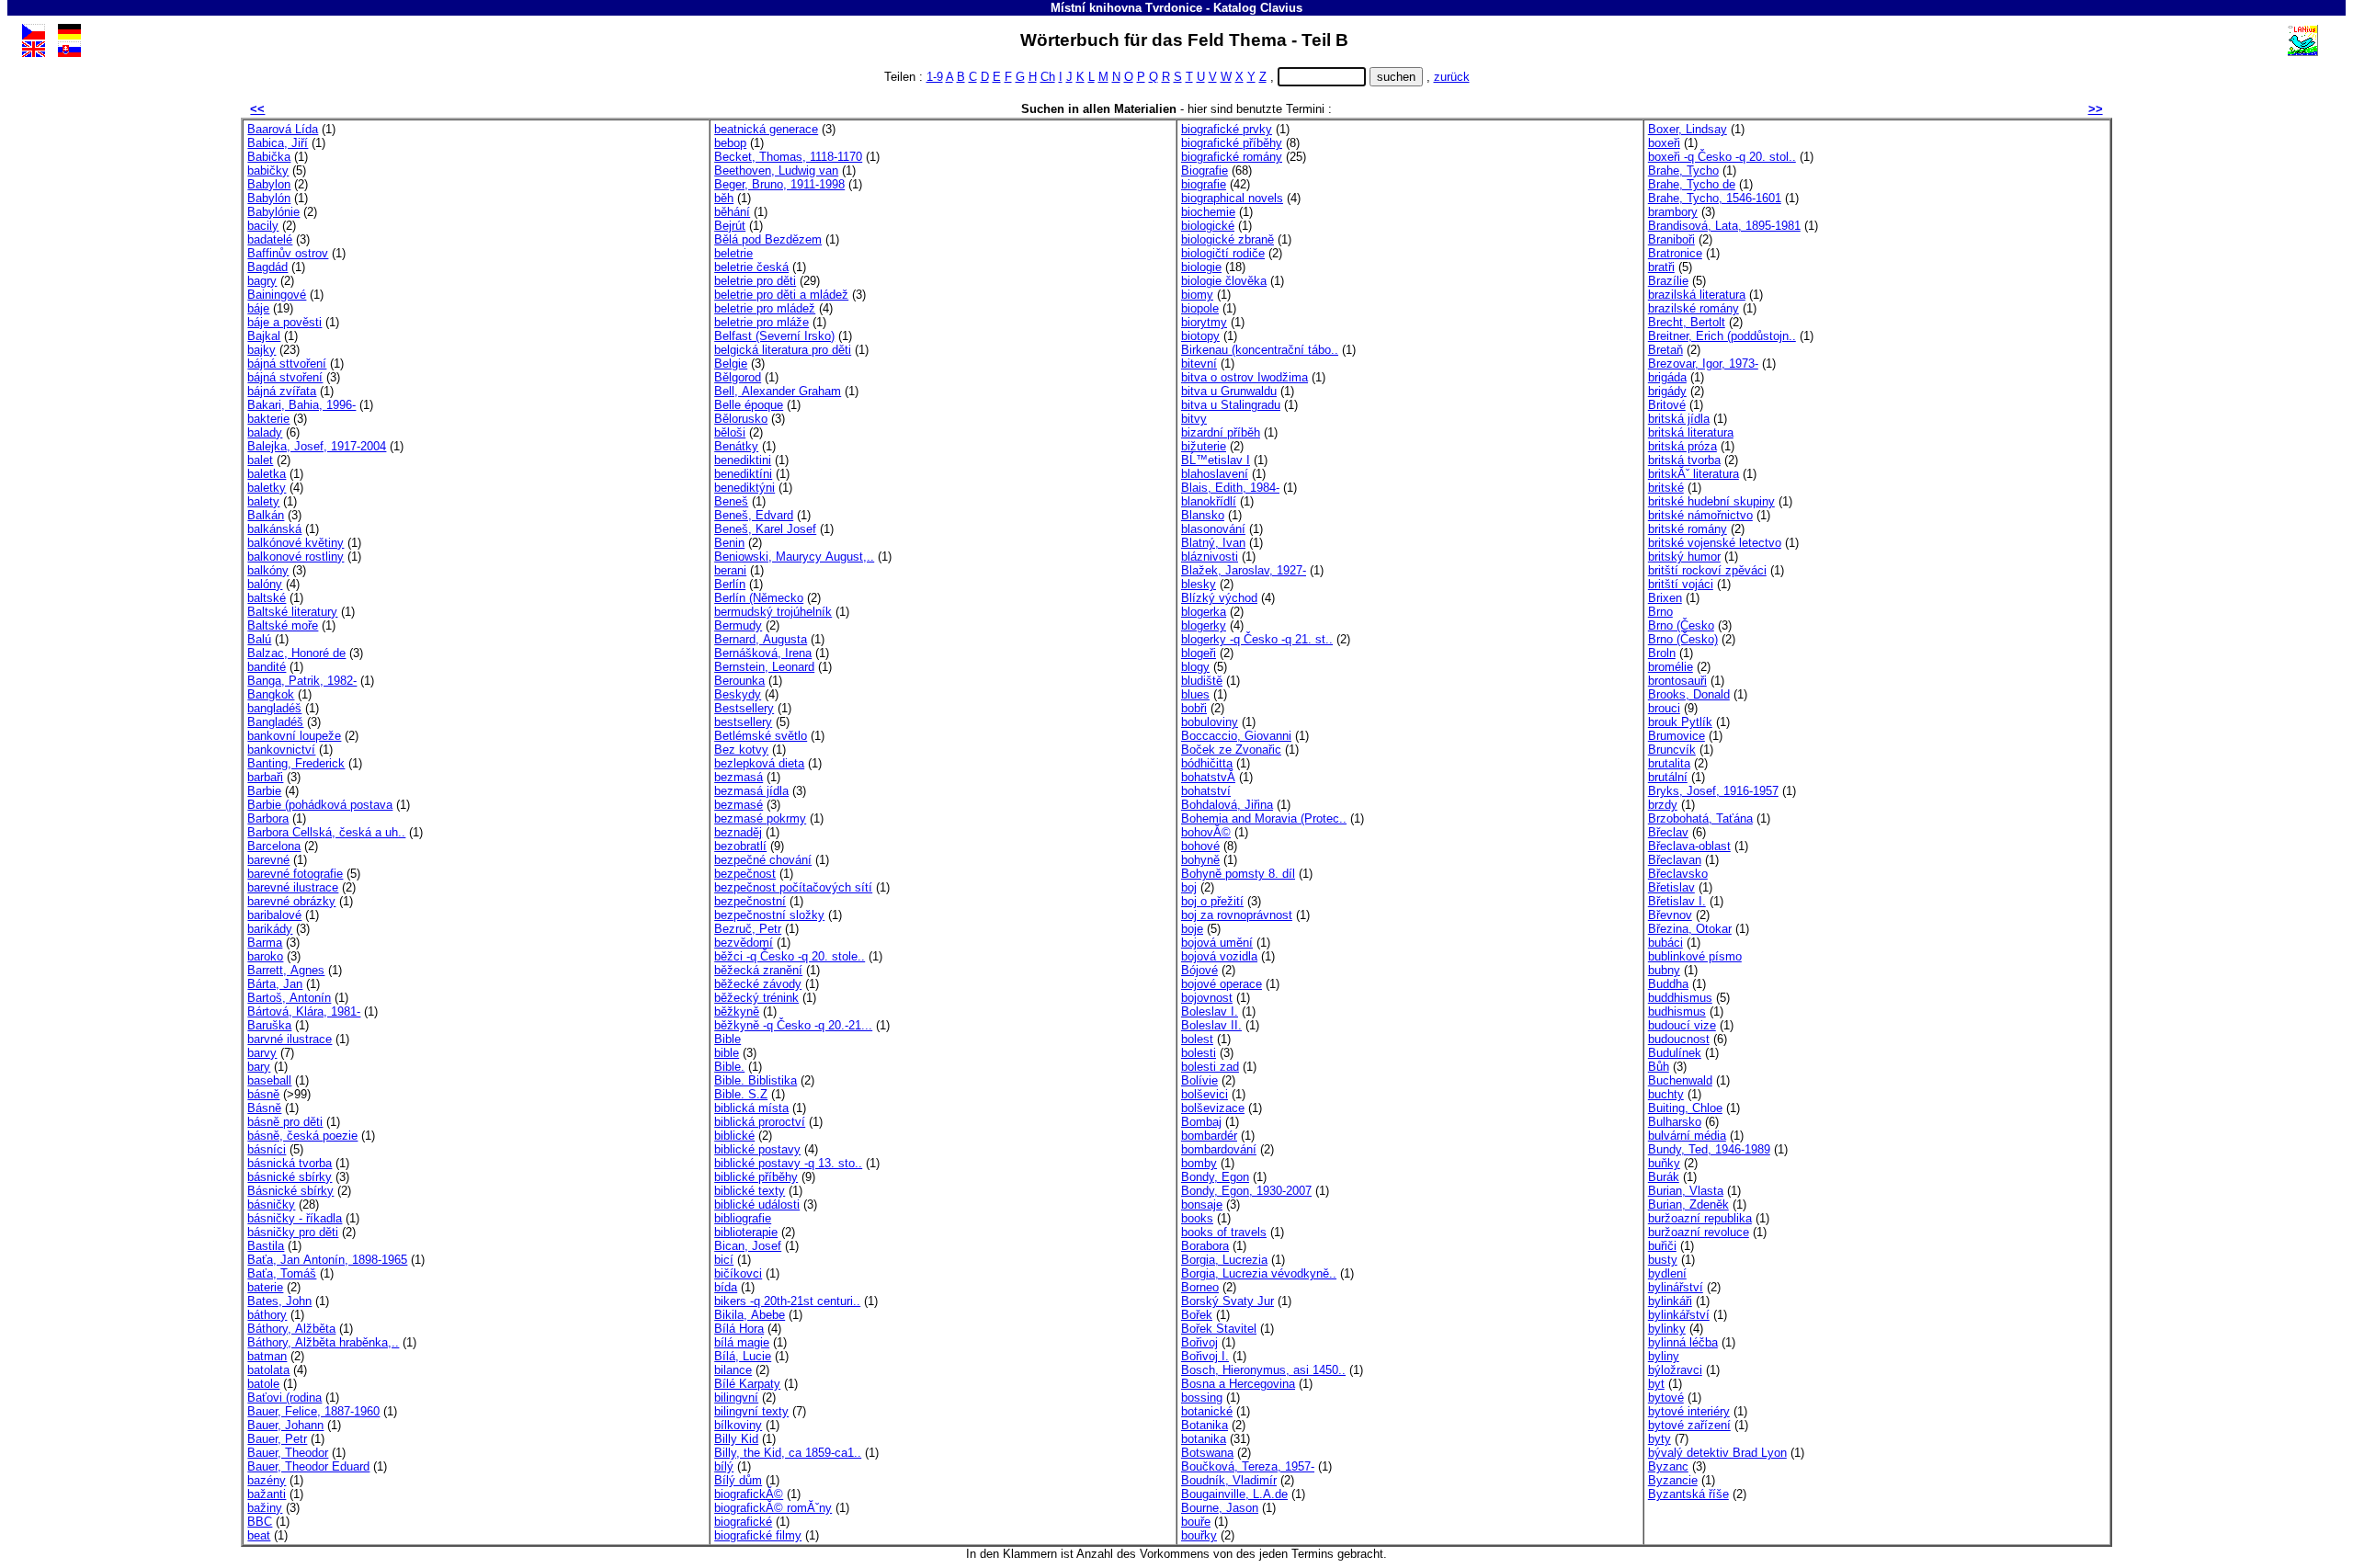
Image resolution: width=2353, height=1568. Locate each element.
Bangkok (271, 694)
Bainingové (277, 295)
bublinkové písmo (1695, 956)
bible (727, 1053)
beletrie (733, 253)
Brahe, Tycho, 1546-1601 (1715, 198)
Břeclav (1668, 832)
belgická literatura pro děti (783, 350)
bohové (1200, 846)
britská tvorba (1684, 460)
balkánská (274, 529)
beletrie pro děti (755, 281)
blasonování (1213, 529)
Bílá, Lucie (743, 1356)
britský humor (1684, 557)
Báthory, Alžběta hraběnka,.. (323, 1342)
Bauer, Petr (277, 1439)
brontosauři (1677, 681)
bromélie (1671, 667)
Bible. (729, 1067)
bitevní (1199, 364)
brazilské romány (1694, 308)
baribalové (274, 915)
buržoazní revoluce (1699, 1232)
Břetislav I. (1677, 901)
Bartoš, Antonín (289, 998)
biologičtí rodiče (1223, 253)
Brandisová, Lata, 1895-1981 (1724, 226)
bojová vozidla (1219, 956)
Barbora (268, 818)
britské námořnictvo (1700, 515)
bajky (261, 350)
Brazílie (1668, 281)
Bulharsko (1675, 1122)
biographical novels (1232, 198)
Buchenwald (1680, 1080)
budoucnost (1679, 1039)
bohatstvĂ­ (1208, 777)
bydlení (1667, 1273)
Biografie (1205, 170)
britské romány (1688, 529)
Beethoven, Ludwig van (776, 170)
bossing (1202, 1398)
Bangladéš (275, 722)
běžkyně (737, 1011)
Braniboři (1671, 239)
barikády (270, 929)
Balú (259, 639)
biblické (734, 1136)
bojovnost (1207, 998)
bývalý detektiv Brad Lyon (1717, 1453)
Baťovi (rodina (284, 1398)
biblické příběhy (756, 1177)
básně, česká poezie (302, 1136)
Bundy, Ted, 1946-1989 (1709, 1149)
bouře (1196, 1522)
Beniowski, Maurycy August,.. (794, 557)
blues (1195, 694)
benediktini (743, 460)
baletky (267, 488)
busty (1663, 1260)
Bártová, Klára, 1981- (304, 1011)
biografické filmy (758, 1535)
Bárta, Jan (275, 984)
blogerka (1204, 612)
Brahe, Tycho (1683, 170)
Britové (1667, 405)
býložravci (1675, 1370)
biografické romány (1232, 157)
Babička (269, 157)
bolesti (1199, 1053)
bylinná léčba (1683, 1342)
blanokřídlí (1209, 501)
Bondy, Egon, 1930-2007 (1246, 1191)
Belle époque (749, 405)
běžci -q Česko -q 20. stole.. (790, 956)
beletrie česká (751, 267)
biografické (743, 1522)
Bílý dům (738, 1480)
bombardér (1209, 1136)
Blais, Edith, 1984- (1230, 488)
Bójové (1199, 970)
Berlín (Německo (759, 598)
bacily (263, 226)
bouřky (1199, 1535)
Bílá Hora (739, 1329)
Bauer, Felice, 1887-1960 (313, 1411)
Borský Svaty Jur (1228, 1301)
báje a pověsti (284, 322)
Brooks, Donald (1689, 694)
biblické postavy (757, 1149)
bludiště (1202, 681)
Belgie (731, 364)
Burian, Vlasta (1686, 1191)
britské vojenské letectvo (1715, 543)
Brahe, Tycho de (1692, 184)
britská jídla (1679, 419)
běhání (732, 212)
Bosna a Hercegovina (1238, 1384)
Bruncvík (1672, 750)
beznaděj (738, 832)
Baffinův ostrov (288, 253)
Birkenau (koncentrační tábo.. (1260, 350)
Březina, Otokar (1690, 929)
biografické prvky (1227, 129)
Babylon (269, 184)
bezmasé (739, 805)
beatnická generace (766, 129)
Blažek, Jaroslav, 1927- (1244, 570)
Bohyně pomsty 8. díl (1238, 874)
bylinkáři (1670, 1301)
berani (730, 570)
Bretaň (1665, 350)
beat (259, 1535)
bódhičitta (1207, 763)
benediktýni (745, 488)
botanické (1207, 1411)
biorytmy (1204, 322)
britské (1666, 488)
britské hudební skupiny (1711, 501)
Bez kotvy (741, 750)
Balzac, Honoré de (296, 653)
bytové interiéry (1689, 1411)
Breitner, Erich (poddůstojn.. (1722, 336)
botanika (1204, 1439)
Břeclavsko (1678, 874)
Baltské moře (283, 625)
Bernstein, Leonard (764, 667)
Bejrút (730, 226)
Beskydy (738, 694)
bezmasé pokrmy (760, 818)
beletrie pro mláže (762, 322)
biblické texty (750, 1191)
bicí (724, 1260)
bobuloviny (1210, 722)
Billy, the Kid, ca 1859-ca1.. (788, 1453)
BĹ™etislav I (1216, 460)
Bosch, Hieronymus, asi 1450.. (1263, 1370)
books (1197, 1218)
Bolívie (1199, 1080)
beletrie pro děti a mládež (781, 295)
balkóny (268, 570)
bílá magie (742, 1342)
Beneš (731, 501)
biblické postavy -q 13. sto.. (788, 1163)
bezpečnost (745, 874)
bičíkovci (738, 1273)
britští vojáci (1681, 584)
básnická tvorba (290, 1163)
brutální (1668, 777)
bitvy (1194, 419)
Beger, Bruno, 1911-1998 (779, 184)
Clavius (1281, 8)
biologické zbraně (1228, 239)
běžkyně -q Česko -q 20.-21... (793, 1025)
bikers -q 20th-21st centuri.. (787, 1301)
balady (265, 432)
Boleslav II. (1211, 1025)
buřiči (1662, 1246)
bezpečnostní (750, 901)
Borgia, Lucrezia (1224, 1260)
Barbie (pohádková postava (320, 805)
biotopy (1200, 336)
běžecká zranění (758, 970)
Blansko (1203, 515)
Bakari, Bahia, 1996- (301, 405)
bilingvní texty (751, 1411)
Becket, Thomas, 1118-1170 (788, 157)
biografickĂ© (749, 1494)
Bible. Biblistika (756, 1080)
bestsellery (743, 722)
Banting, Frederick (296, 763)
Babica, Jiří (278, 143)
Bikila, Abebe (750, 1315)
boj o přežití (1212, 901)
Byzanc (1668, 1466)
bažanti (267, 1494)
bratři (1661, 267)
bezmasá (739, 777)
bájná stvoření (285, 377)
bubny (1664, 970)
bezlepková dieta (759, 763)
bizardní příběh (1221, 432)
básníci (267, 1149)
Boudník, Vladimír (1229, 1480)
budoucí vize (1682, 1025)
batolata (268, 1370)
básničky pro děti (293, 1232)
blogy (1195, 667)
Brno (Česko (1681, 625)
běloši (730, 432)
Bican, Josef (748, 1246)
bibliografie (743, 1218)
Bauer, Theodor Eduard (308, 1466)
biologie (1201, 267)
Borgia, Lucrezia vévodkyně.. (1259, 1273)
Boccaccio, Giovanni (1236, 736)
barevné (268, 860)
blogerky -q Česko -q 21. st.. (1257, 639)
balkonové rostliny (296, 557)
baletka (267, 474)
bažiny (265, 1508)
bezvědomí (744, 943)
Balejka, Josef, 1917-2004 (317, 446)
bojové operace (1222, 984)
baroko (265, 956)
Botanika (1205, 1425)
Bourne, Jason (1220, 1508)
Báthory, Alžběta (291, 1329)
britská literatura (1691, 432)
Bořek (1197, 1315)
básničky (271, 1204)
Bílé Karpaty (747, 1384)
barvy (262, 1053)
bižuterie (1204, 446)
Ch (1048, 77)
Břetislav (1671, 887)
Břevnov (1670, 915)
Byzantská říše (1688, 1494)
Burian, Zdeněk (1688, 1204)
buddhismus (1680, 998)
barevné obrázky (291, 901)
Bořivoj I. (1205, 1356)
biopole (1200, 308)
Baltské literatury (292, 612)
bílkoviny (738, 1425)
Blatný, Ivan (1213, 543)
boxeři (1664, 143)
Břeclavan (1675, 860)
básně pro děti (285, 1122)
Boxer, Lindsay (1688, 129)
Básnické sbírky (290, 1191)
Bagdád (267, 267)
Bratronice (1675, 253)
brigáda (1667, 377)
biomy (1197, 295)
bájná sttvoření (287, 364)
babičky (268, 170)
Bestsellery (744, 708)
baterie (265, 1287)
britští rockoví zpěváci (1707, 570)
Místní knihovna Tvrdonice (1126, 8)
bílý (724, 1466)
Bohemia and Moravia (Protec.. (1264, 818)
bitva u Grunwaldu (1229, 391)
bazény (267, 1480)
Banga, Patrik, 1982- (302, 681)
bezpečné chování (763, 860)
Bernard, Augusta (761, 639)
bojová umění (1217, 943)
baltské (267, 598)
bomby (1199, 1163)
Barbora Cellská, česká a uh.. (326, 832)
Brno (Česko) (1683, 639)
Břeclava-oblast (1689, 846)
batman (267, 1356)
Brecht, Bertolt (1687, 322)
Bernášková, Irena (763, 653)
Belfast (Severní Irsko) (774, 336)
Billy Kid (736, 1439)
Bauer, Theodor (288, 1453)
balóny (265, 584)
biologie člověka (1224, 281)
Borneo (1200, 1287)
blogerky (1204, 625)
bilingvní (736, 1398)
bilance (733, 1370)
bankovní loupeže (294, 736)
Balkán (266, 515)
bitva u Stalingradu (1231, 405)
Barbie (264, 791)
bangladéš (274, 708)
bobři (1194, 708)
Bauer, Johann (285, 1425)
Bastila (266, 1246)
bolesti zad (1210, 1067)
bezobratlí (740, 846)
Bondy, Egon (1215, 1177)
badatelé (270, 239)
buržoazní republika (1700, 1218)
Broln (1662, 653)
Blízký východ (1219, 598)
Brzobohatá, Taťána (1700, 818)
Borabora (1205, 1246)
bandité (267, 667)
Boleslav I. (1210, 1011)
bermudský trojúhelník (773, 612)
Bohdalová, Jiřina (1227, 805)
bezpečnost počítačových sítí (793, 887)
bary (259, 1067)
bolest (1197, 1039)
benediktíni (743, 474)
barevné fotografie (295, 874)
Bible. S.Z (741, 1094)
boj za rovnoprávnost (1237, 915)
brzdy (1663, 805)
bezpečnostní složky (769, 915)
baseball (269, 1080)
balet (260, 460)
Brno (1660, 612)
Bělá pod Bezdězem (768, 239)
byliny (1664, 1356)
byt (1656, 1384)
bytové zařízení (1689, 1425)
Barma (265, 943)
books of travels (1224, 1232)
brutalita (1669, 763)
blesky (1199, 584)
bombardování (1219, 1149)
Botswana (1207, 1453)
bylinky (1667, 1329)
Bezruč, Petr (748, 929)
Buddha (1668, 984)
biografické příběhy (1232, 143)
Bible (727, 1039)
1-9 (935, 77)
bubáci (1665, 943)
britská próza (1682, 446)
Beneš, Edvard (754, 515)
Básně (264, 1108)
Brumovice (1677, 736)
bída (726, 1287)
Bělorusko (741, 419)
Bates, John (279, 1301)
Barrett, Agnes (286, 970)
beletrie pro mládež (765, 308)
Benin (729, 543)
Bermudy (738, 625)
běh (724, 198)
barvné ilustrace (290, 1039)
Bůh (1659, 1067)
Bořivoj (1199, 1342)
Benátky (736, 446)
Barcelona (274, 846)
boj (1189, 887)
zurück (1452, 77)
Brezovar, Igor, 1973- (1703, 364)
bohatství (1206, 791)
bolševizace (1213, 1108)
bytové (1666, 1398)
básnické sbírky (290, 1177)
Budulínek (1675, 1053)
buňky (1664, 1163)
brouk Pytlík (1680, 722)
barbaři (265, 777)
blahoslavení (1215, 474)
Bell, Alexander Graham (778, 391)
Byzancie (1673, 1480)
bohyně (1200, 860)
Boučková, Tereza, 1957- (1248, 1466)
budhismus (1677, 1011)
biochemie (1208, 212)
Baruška (269, 1025)
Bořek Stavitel (1219, 1329)
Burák (1664, 1177)
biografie (1204, 184)
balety (263, 501)
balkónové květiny (296, 543)
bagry (262, 281)
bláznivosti (1210, 557)
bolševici (1205, 1094)
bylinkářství (1679, 1315)
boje (1192, 929)
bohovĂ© (1206, 832)
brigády (1667, 391)
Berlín (730, 584)
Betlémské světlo (761, 736)
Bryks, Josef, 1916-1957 (1713, 791)
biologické (1208, 226)
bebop (730, 143)
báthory (267, 1315)
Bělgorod (738, 377)
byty (1660, 1439)
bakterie (268, 419)
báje (258, 308)
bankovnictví (281, 750)
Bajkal (264, 336)
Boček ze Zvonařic (1231, 750)
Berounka (739, 681)
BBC (260, 1522)
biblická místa (751, 1108)
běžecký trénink (756, 998)
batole (263, 1384)
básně (263, 1094)
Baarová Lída (283, 129)
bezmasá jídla (751, 791)
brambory (1673, 212)
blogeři (1199, 653)
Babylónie (273, 212)
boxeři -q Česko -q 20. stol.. (1722, 157)
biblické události (757, 1204)
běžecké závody (758, 984)
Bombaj (1201, 1122)
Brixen (1665, 598)
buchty (1666, 1094)
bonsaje (1202, 1204)
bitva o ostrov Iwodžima (1245, 377)
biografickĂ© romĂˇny (773, 1508)
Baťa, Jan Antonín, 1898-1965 (327, 1260)
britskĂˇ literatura (1694, 474)
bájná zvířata (282, 391)
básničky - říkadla (295, 1218)
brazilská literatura (1697, 295)
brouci (1664, 708)
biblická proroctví (760, 1122)
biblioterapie (746, 1232)
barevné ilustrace (293, 887)
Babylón (269, 198)
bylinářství (1676, 1287)
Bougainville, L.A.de (1234, 1494)
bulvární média (1687, 1136)
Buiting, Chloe (1685, 1108)
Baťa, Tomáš (282, 1273)
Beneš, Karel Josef (765, 529)
